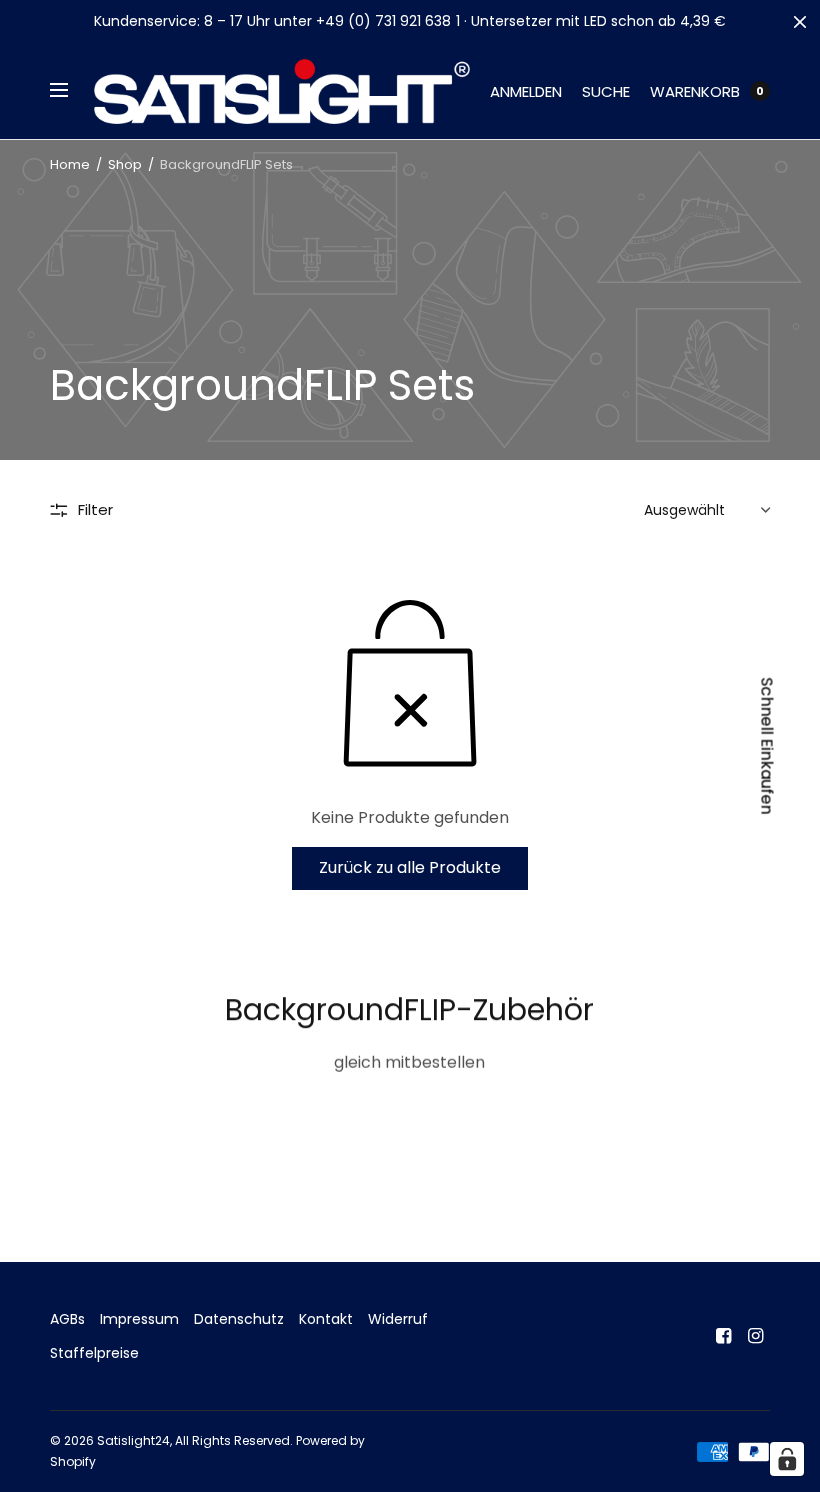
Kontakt (326, 1319)
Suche (606, 91)
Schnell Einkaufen (767, 746)
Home (70, 164)
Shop (125, 164)
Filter (95, 509)
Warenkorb (695, 91)
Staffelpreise (94, 1353)
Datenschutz (239, 1319)
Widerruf (398, 1319)
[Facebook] (724, 1336)
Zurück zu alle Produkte (410, 867)
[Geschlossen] (800, 22)
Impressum (139, 1319)
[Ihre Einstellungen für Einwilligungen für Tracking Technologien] (787, 1459)
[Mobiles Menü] (72, 91)
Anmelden (526, 91)
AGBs (67, 1319)
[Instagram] (756, 1336)
